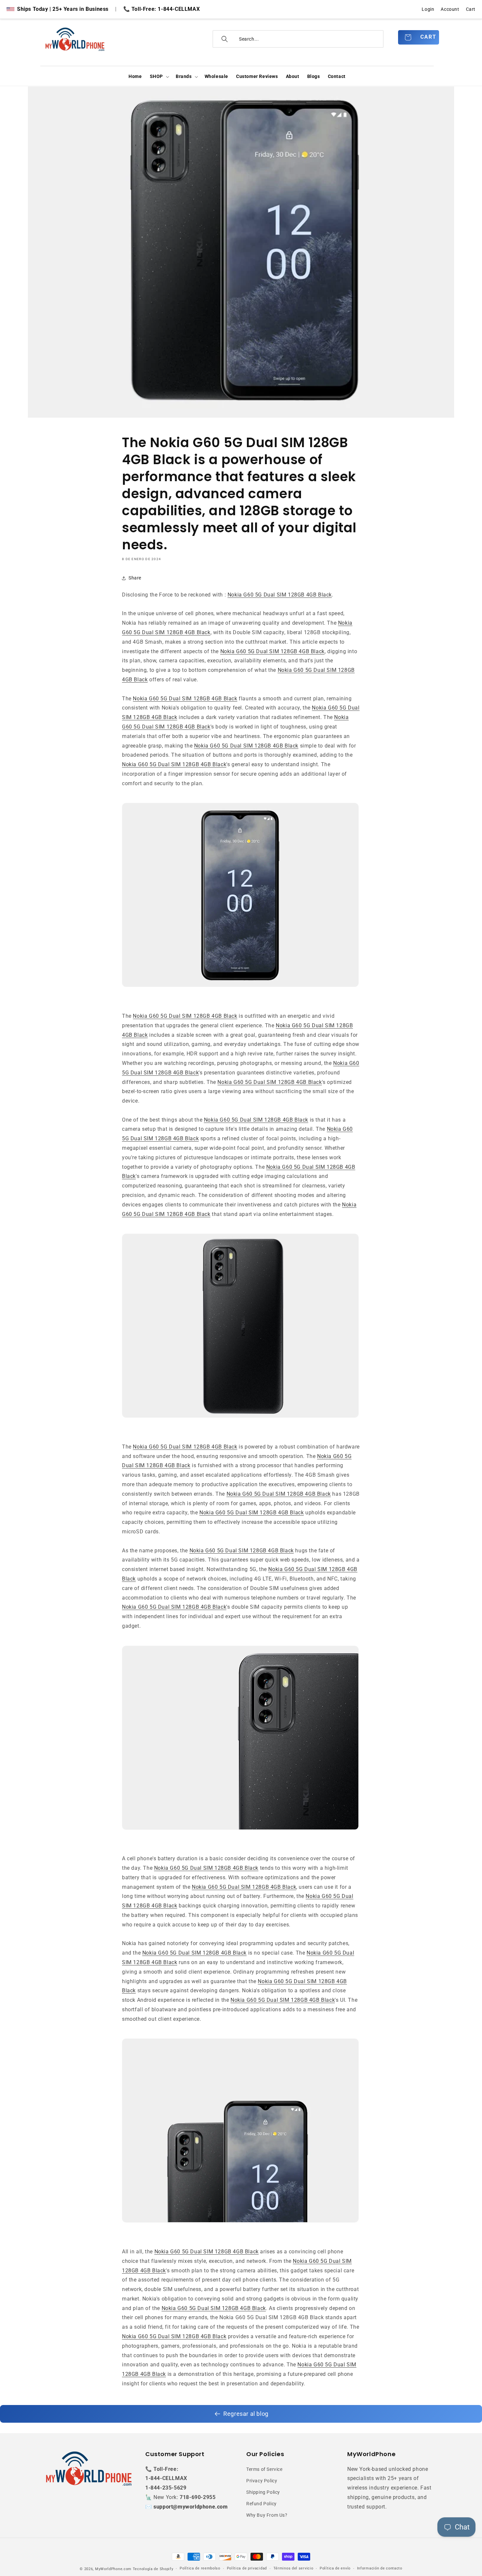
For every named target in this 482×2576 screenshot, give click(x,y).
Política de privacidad (247, 2568)
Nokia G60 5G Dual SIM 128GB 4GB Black (280, 595)
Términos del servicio (293, 2568)
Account (450, 9)
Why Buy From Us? (267, 2515)
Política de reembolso (200, 2568)
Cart (471, 9)
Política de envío (335, 2568)
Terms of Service (264, 2469)
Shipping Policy (263, 2492)
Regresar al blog (246, 2414)
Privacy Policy (262, 2481)
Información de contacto (380, 2568)
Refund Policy (261, 2504)
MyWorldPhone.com (113, 2569)
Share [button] (135, 578)
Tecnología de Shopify (153, 2569)
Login (428, 9)
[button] (159, 77)
